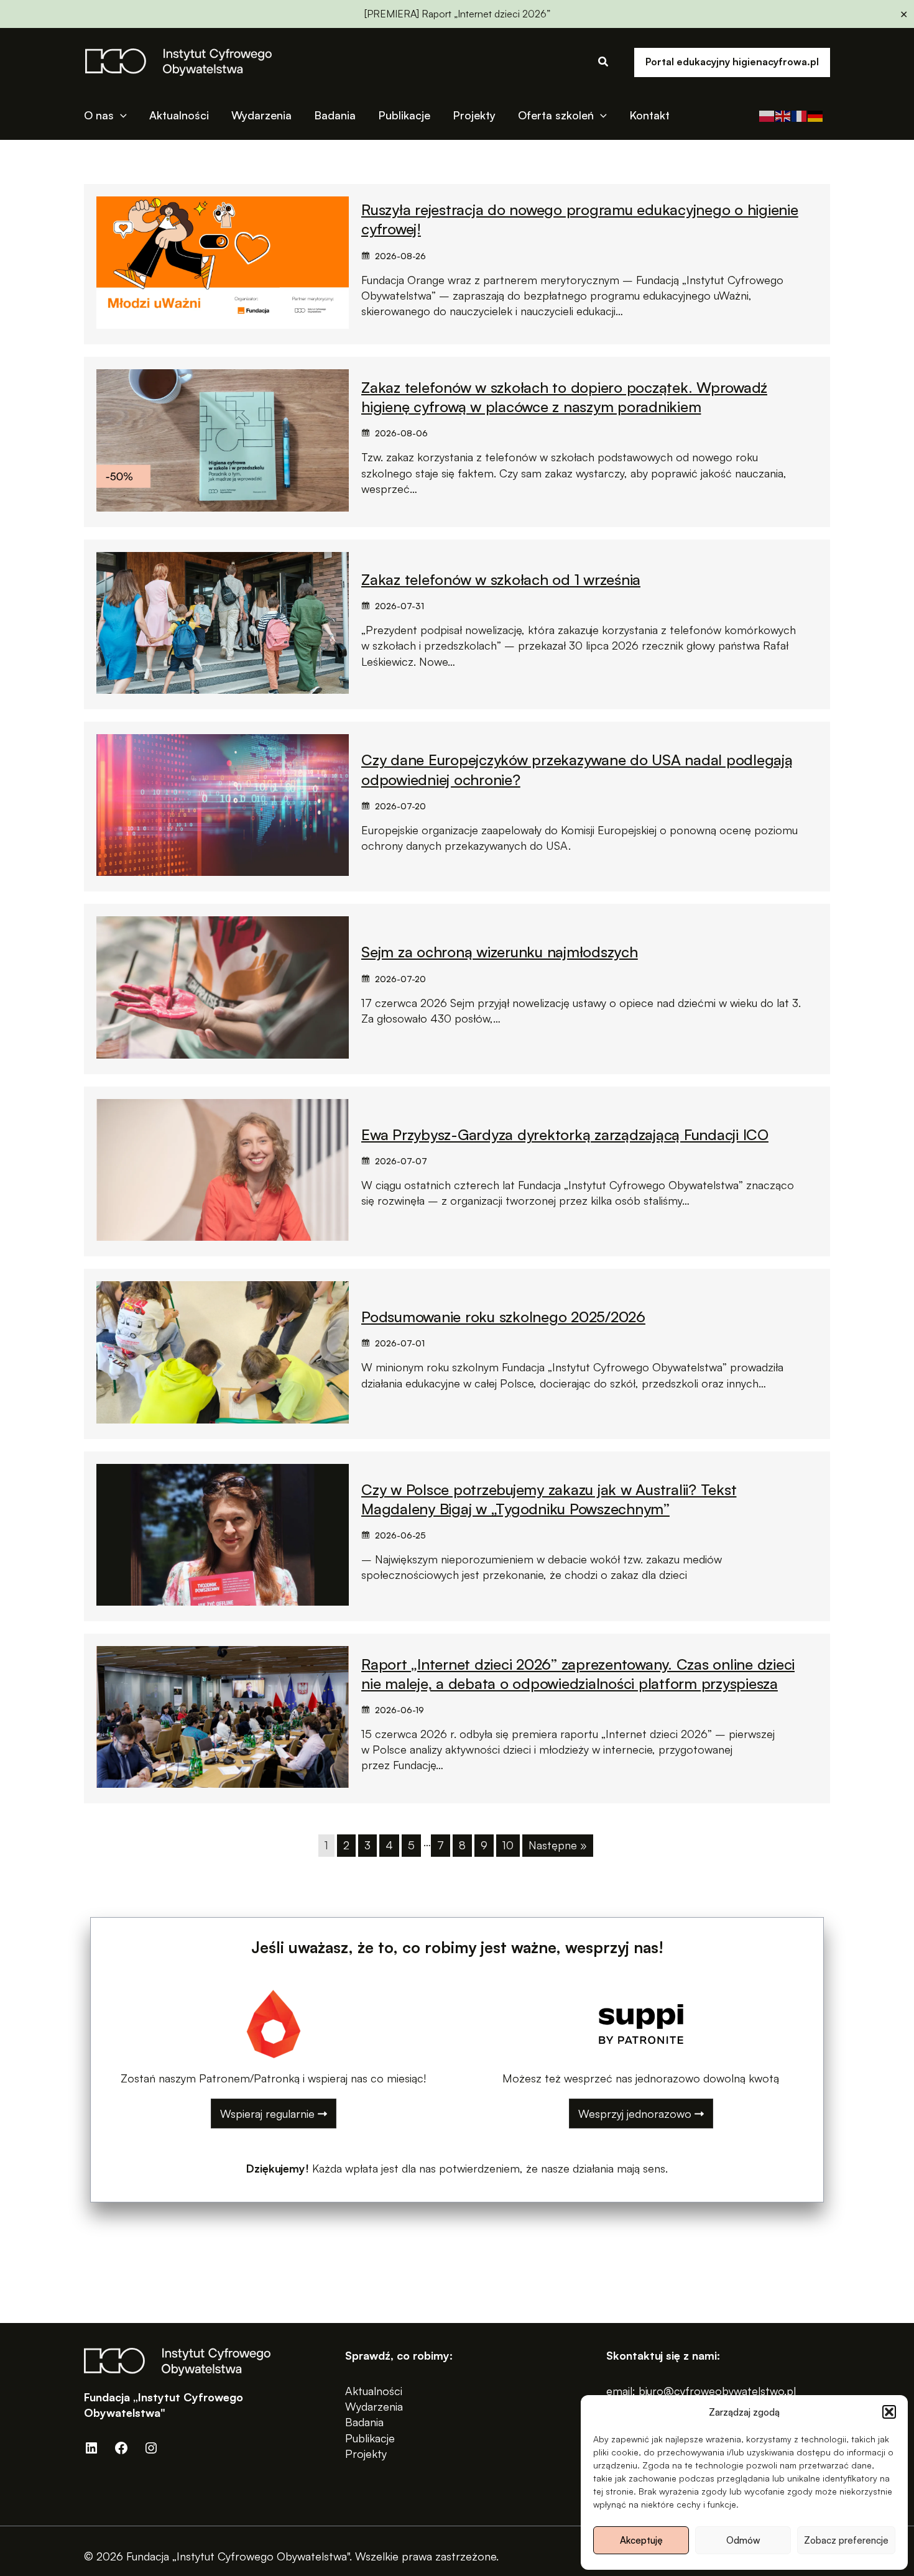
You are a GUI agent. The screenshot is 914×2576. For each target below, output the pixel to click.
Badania (364, 2422)
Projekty (366, 2454)
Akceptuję (641, 2540)
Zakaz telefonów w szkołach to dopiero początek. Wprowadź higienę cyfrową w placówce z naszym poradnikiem (564, 397)
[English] (783, 115)
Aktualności (374, 2391)
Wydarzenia (374, 2406)
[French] (800, 115)
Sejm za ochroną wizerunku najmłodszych (500, 952)
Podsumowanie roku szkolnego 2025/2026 (503, 1317)
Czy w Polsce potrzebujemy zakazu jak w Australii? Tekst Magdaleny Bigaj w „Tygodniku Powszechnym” (549, 1499)
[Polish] (767, 115)
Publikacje (370, 2438)
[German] (816, 115)
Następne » (558, 1845)
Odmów (743, 2540)
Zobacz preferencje (846, 2540)
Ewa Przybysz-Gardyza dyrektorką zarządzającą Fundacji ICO (565, 1134)
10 (508, 1845)
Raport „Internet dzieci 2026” (486, 14)
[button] (889, 2412)
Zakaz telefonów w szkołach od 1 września (501, 579)
